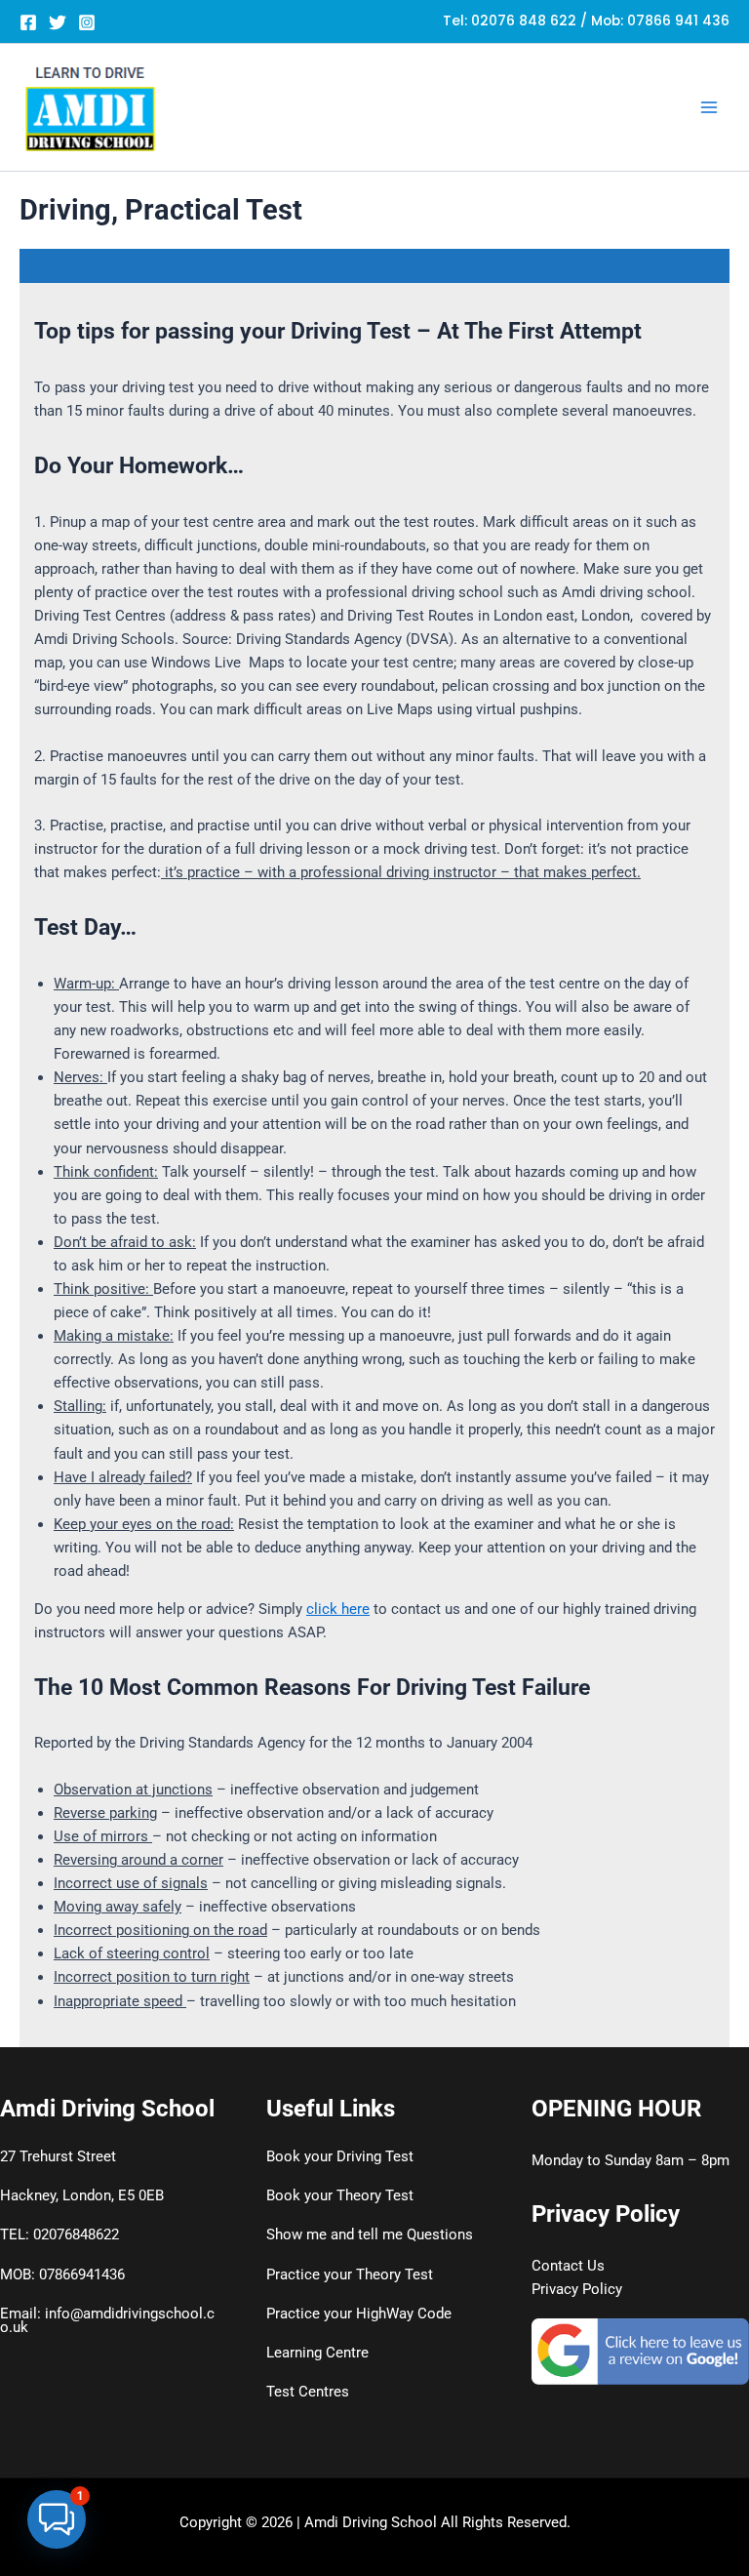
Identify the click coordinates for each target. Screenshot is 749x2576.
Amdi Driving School (371, 2522)
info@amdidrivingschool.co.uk (107, 2321)
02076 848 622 (524, 21)
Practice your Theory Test (350, 2274)
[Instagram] (87, 22)
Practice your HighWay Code (359, 2314)
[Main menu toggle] (709, 107)
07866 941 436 (678, 21)
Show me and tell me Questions (370, 2234)
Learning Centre (317, 2353)
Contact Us (568, 2266)
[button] (57, 2519)
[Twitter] (58, 22)
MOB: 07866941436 (62, 2274)
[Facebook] (28, 22)
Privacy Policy (577, 2289)
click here (338, 1609)
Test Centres (308, 2392)
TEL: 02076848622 (59, 2234)
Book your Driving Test (340, 2156)
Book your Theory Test (340, 2195)
